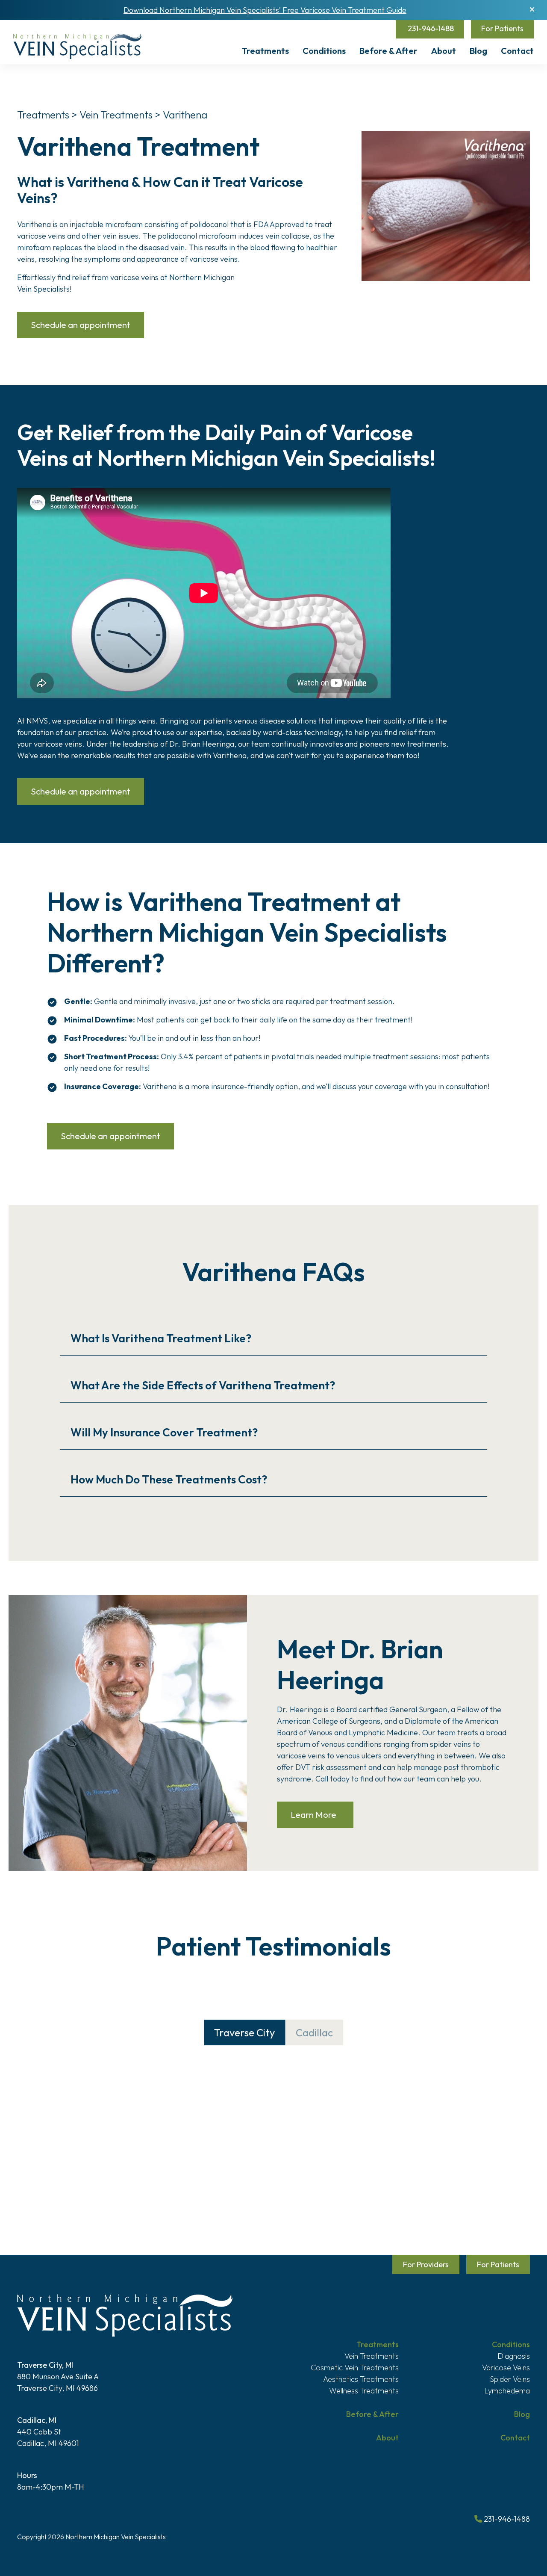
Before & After (388, 51)
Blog (478, 51)
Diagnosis (514, 2356)
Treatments (265, 51)
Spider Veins (510, 2379)
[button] (532, 9)
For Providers (426, 2264)
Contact (517, 51)
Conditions (324, 51)
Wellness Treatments (364, 2391)
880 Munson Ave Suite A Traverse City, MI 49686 (58, 2377)
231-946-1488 (430, 28)
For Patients (502, 28)
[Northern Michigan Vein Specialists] (77, 46)
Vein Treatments (117, 115)
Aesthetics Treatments (361, 2379)
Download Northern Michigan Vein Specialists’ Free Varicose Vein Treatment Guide (265, 10)
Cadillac (314, 2032)
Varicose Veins (506, 2368)
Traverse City (244, 2032)
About (444, 51)
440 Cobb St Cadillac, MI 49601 (48, 2432)
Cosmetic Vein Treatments (355, 2368)
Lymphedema (507, 2391)
